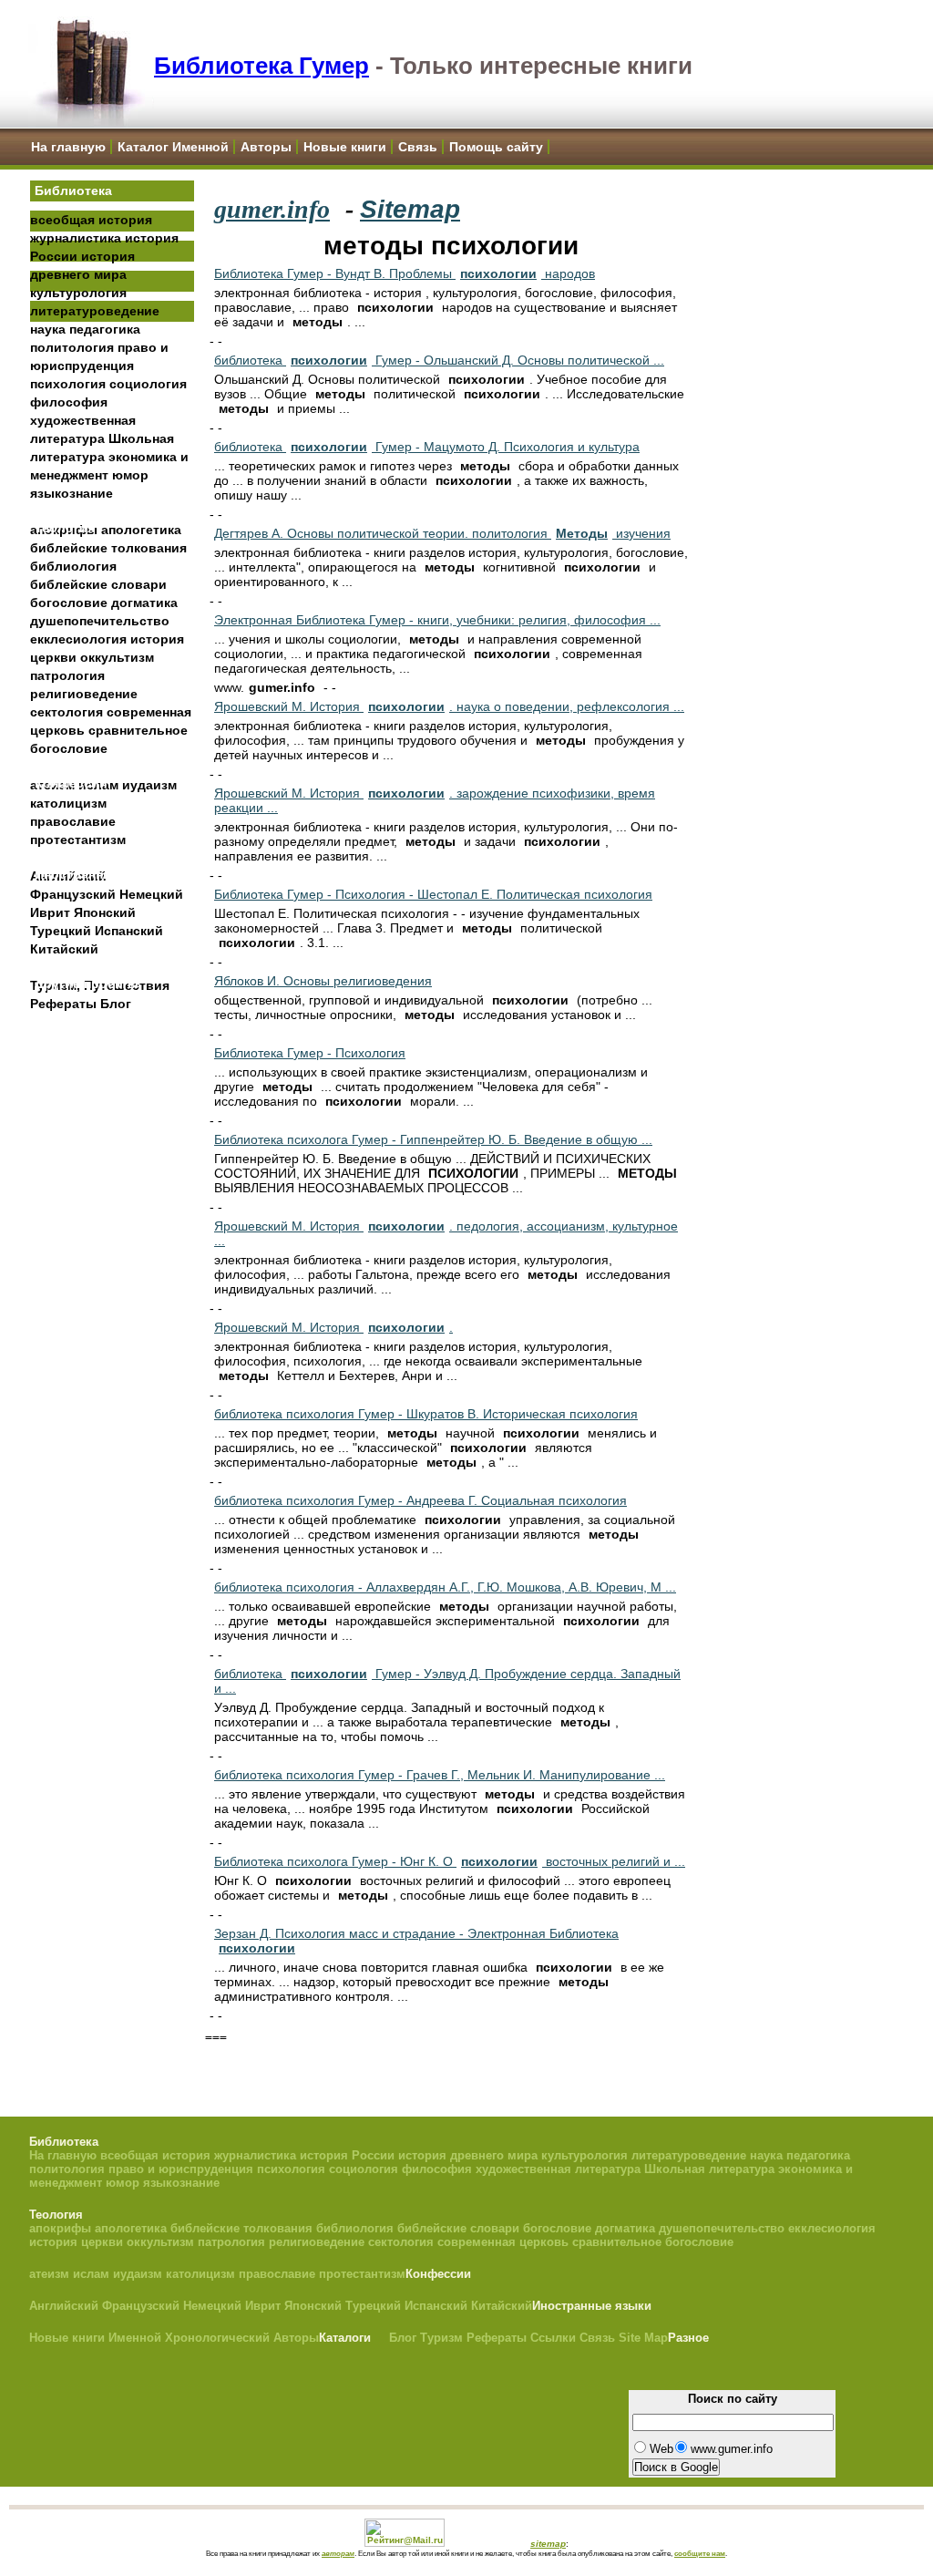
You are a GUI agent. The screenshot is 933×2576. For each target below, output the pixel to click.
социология (148, 384)
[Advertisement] (112, 1304)
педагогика (105, 329)
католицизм (68, 803)
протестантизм (78, 840)
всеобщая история (91, 220)
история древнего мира (468, 2155)
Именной (135, 2338)
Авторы (266, 147)
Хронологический (217, 2338)
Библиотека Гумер (261, 66)
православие (73, 821)
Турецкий (61, 931)
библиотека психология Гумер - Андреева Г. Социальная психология (420, 1500)
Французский (73, 894)
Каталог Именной (173, 147)
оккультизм (117, 657)
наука (48, 329)
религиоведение (84, 694)
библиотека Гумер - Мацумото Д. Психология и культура (427, 447)
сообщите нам (700, 2553)
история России (347, 2155)
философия (69, 402)
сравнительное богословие (653, 2242)
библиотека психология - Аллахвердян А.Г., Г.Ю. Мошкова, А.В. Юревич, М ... (445, 1587)
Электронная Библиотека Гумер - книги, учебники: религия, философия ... (437, 620)
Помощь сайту (496, 147)
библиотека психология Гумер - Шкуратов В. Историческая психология (426, 1414)
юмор (130, 475)
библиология (73, 566)
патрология (67, 675)
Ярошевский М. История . (333, 1327)
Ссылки (553, 2338)
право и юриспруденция (181, 2169)
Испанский (129, 931)
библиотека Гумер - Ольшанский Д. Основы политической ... (439, 360)
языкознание (72, 493)
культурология (78, 293)
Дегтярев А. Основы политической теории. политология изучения (442, 533)
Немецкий (151, 894)
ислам (91, 2274)
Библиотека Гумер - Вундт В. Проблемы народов (405, 273)
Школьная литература (709, 2169)
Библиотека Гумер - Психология (310, 1053)
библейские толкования (108, 548)
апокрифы (60, 2228)
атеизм (49, 2274)
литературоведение (95, 311)
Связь (418, 147)
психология (68, 384)
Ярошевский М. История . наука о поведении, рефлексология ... (449, 706)
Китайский (64, 949)
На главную (68, 147)
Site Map (643, 2338)
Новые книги (345, 147)
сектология (67, 712)
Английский (64, 2306)
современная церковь (503, 2242)
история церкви (76, 2242)
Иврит (50, 912)
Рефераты (63, 1004)
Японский (105, 912)
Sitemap (410, 209)
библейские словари (98, 584)
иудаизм (149, 785)
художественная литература (558, 2169)
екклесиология (78, 639)
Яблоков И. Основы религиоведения (323, 981)
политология (72, 347)
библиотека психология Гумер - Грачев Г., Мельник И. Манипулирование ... (440, 1775)
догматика (144, 603)
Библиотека (73, 191)
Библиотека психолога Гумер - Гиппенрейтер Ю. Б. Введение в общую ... (433, 1139)
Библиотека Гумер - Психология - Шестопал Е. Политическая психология (433, 894)
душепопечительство (100, 621)
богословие (69, 603)
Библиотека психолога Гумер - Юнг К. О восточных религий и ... (450, 1861)
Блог (116, 1004)
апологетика (141, 530)
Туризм (441, 2338)
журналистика (76, 238)
